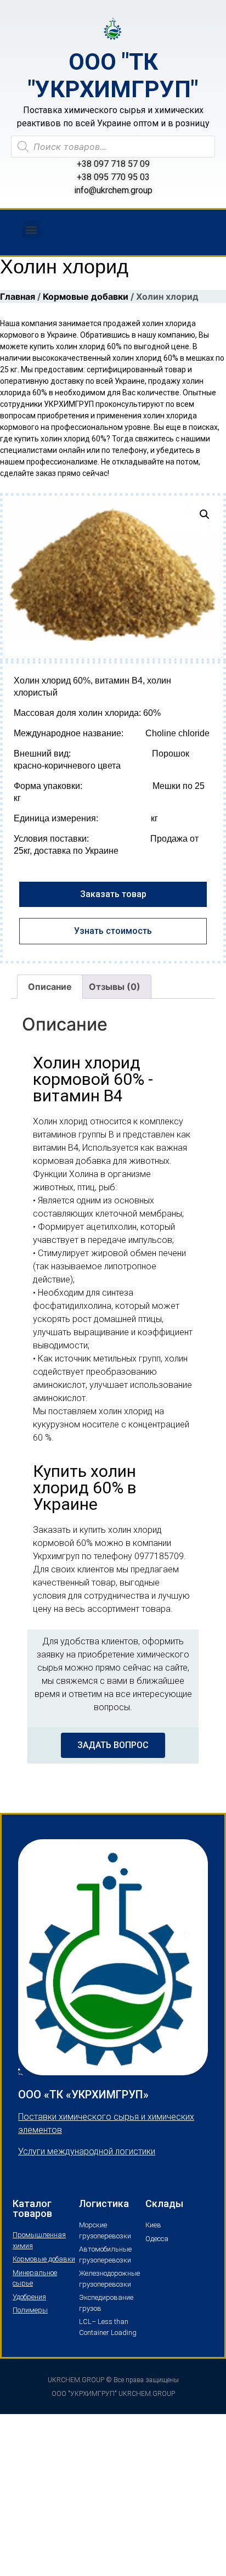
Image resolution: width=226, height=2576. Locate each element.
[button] (32, 230)
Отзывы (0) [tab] (115, 987)
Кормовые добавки (86, 296)
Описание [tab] (50, 987)
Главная (18, 296)
